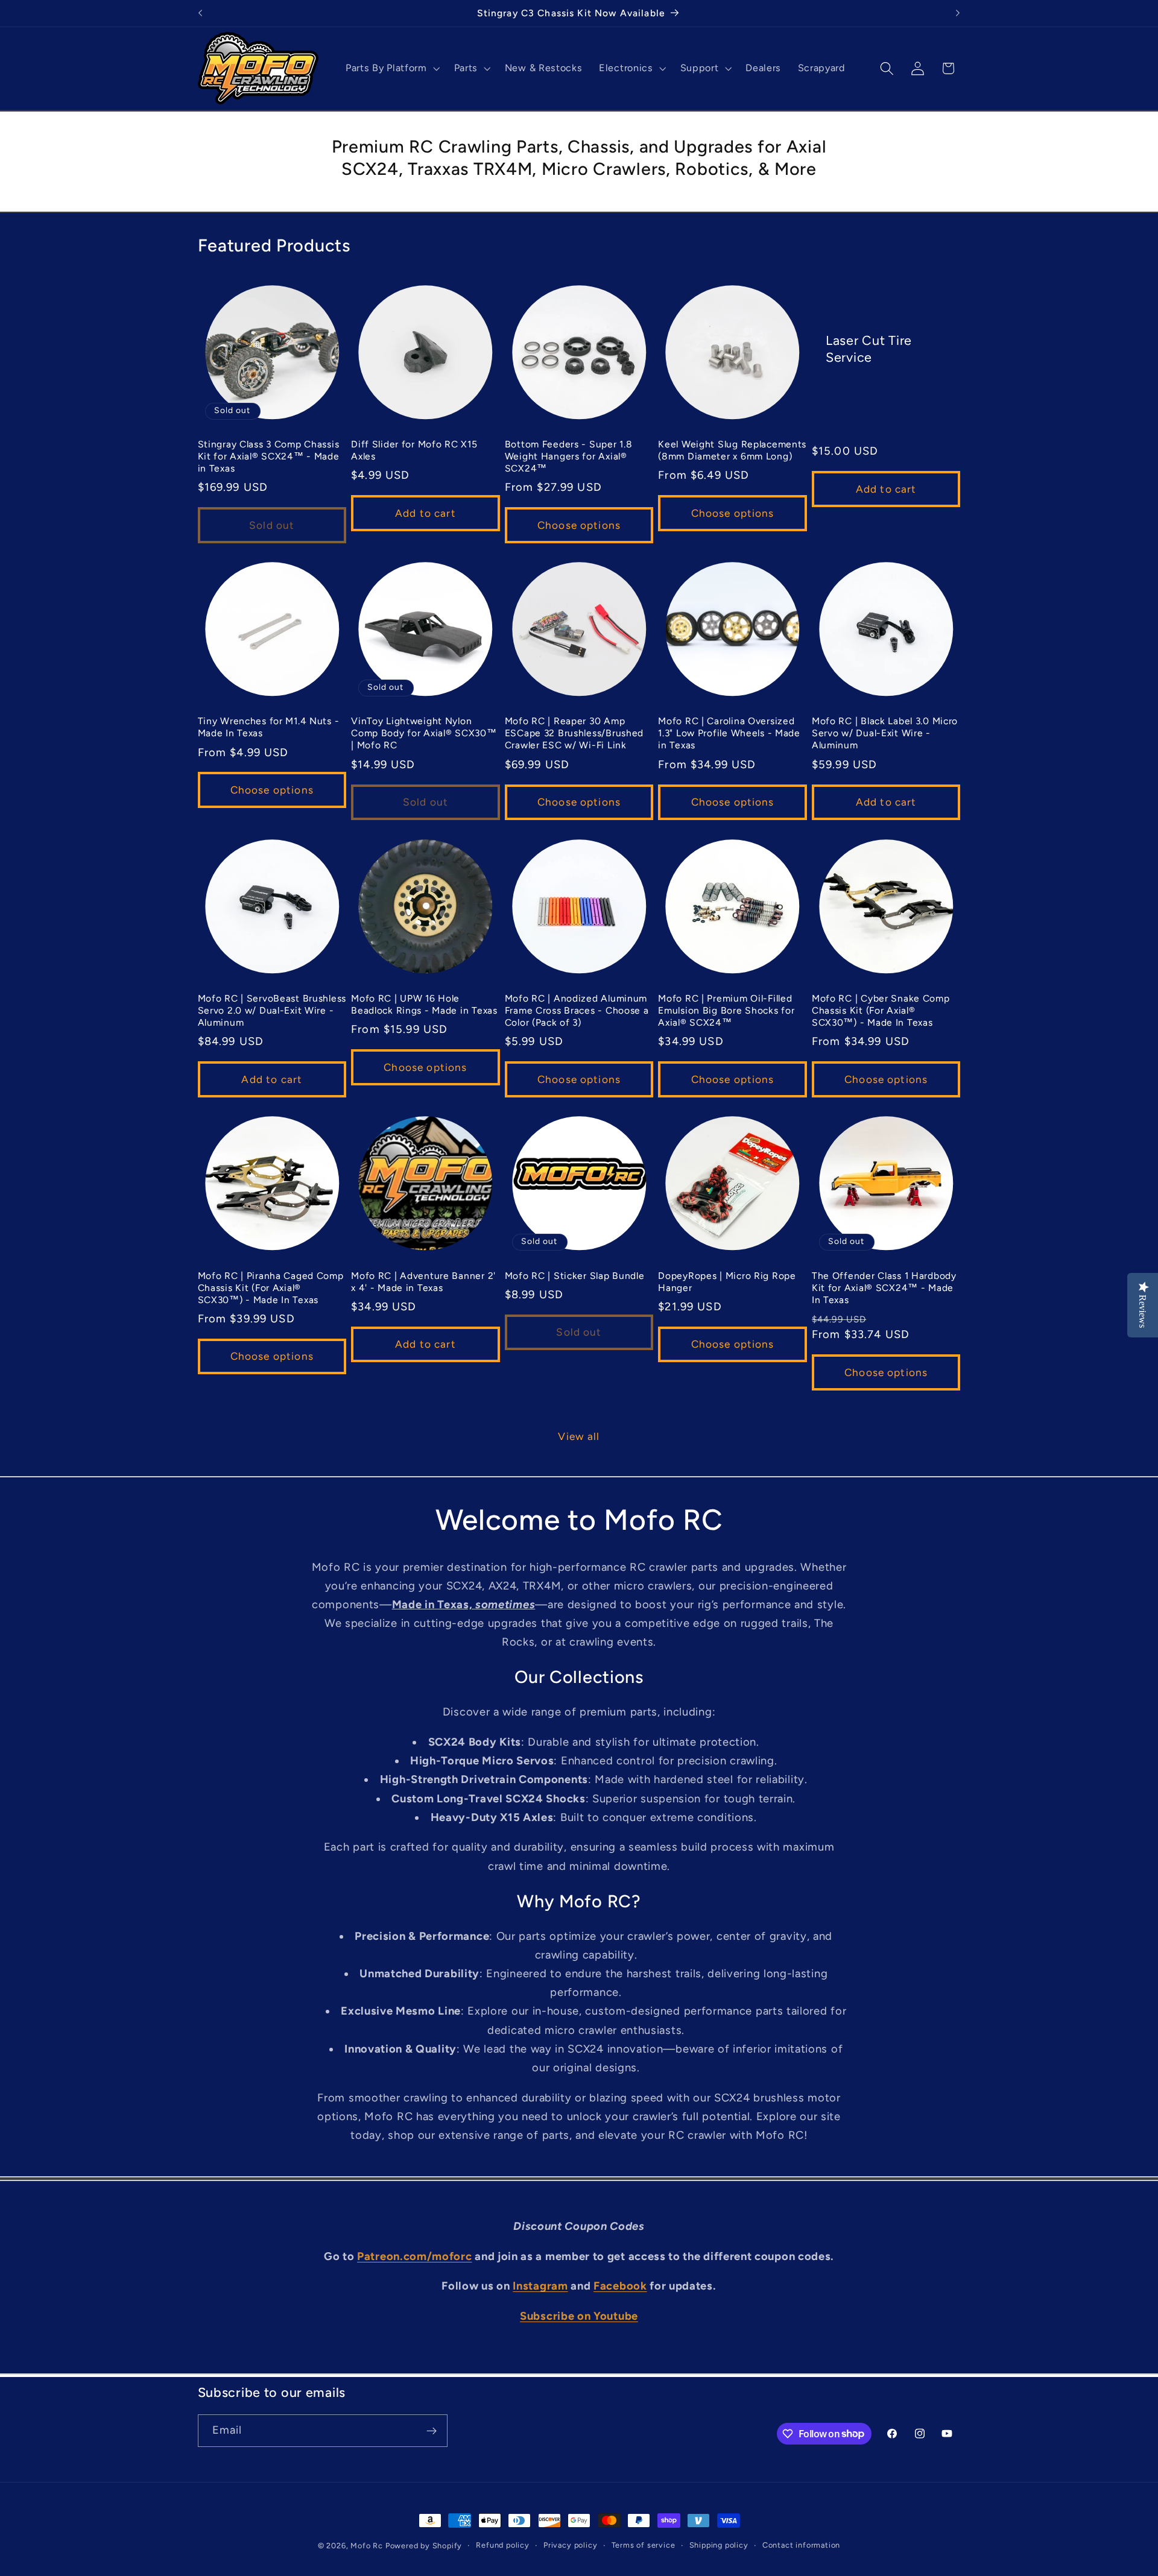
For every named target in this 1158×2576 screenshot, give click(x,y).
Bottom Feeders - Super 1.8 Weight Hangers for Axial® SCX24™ (569, 456)
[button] (391, 68)
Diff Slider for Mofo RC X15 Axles (414, 450)
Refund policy (502, 2545)
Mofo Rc (367, 2546)
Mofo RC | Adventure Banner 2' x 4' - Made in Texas (423, 1282)
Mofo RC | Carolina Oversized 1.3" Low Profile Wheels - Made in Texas (729, 733)
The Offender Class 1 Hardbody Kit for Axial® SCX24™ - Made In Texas (884, 1288)
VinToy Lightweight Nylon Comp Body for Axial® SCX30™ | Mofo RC (424, 733)
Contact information (801, 2545)
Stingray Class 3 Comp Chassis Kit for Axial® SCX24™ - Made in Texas (269, 456)
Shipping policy (719, 2545)
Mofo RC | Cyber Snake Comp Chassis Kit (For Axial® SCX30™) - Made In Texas (881, 1010)
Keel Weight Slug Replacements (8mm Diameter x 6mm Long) (732, 450)
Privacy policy (570, 2545)
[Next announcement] (958, 13)
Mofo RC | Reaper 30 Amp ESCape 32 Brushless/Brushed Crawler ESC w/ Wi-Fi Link (574, 733)
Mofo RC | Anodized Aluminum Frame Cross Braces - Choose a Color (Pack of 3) (577, 1010)
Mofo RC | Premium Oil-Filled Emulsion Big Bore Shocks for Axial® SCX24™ (726, 1010)
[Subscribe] (432, 2431)
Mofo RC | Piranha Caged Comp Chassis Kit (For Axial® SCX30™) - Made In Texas (271, 1288)
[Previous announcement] (200, 13)
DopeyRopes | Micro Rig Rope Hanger (727, 1282)
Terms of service (644, 2545)
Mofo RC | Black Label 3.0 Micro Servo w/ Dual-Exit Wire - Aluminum (885, 733)
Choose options (579, 525)
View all (579, 1436)
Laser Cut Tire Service (869, 348)
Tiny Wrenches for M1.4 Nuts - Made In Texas (269, 727)
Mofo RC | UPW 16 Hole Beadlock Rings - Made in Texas (424, 1004)
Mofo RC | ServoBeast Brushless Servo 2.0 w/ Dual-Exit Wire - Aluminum (272, 1010)
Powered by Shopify (424, 2546)
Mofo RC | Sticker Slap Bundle (575, 1276)
